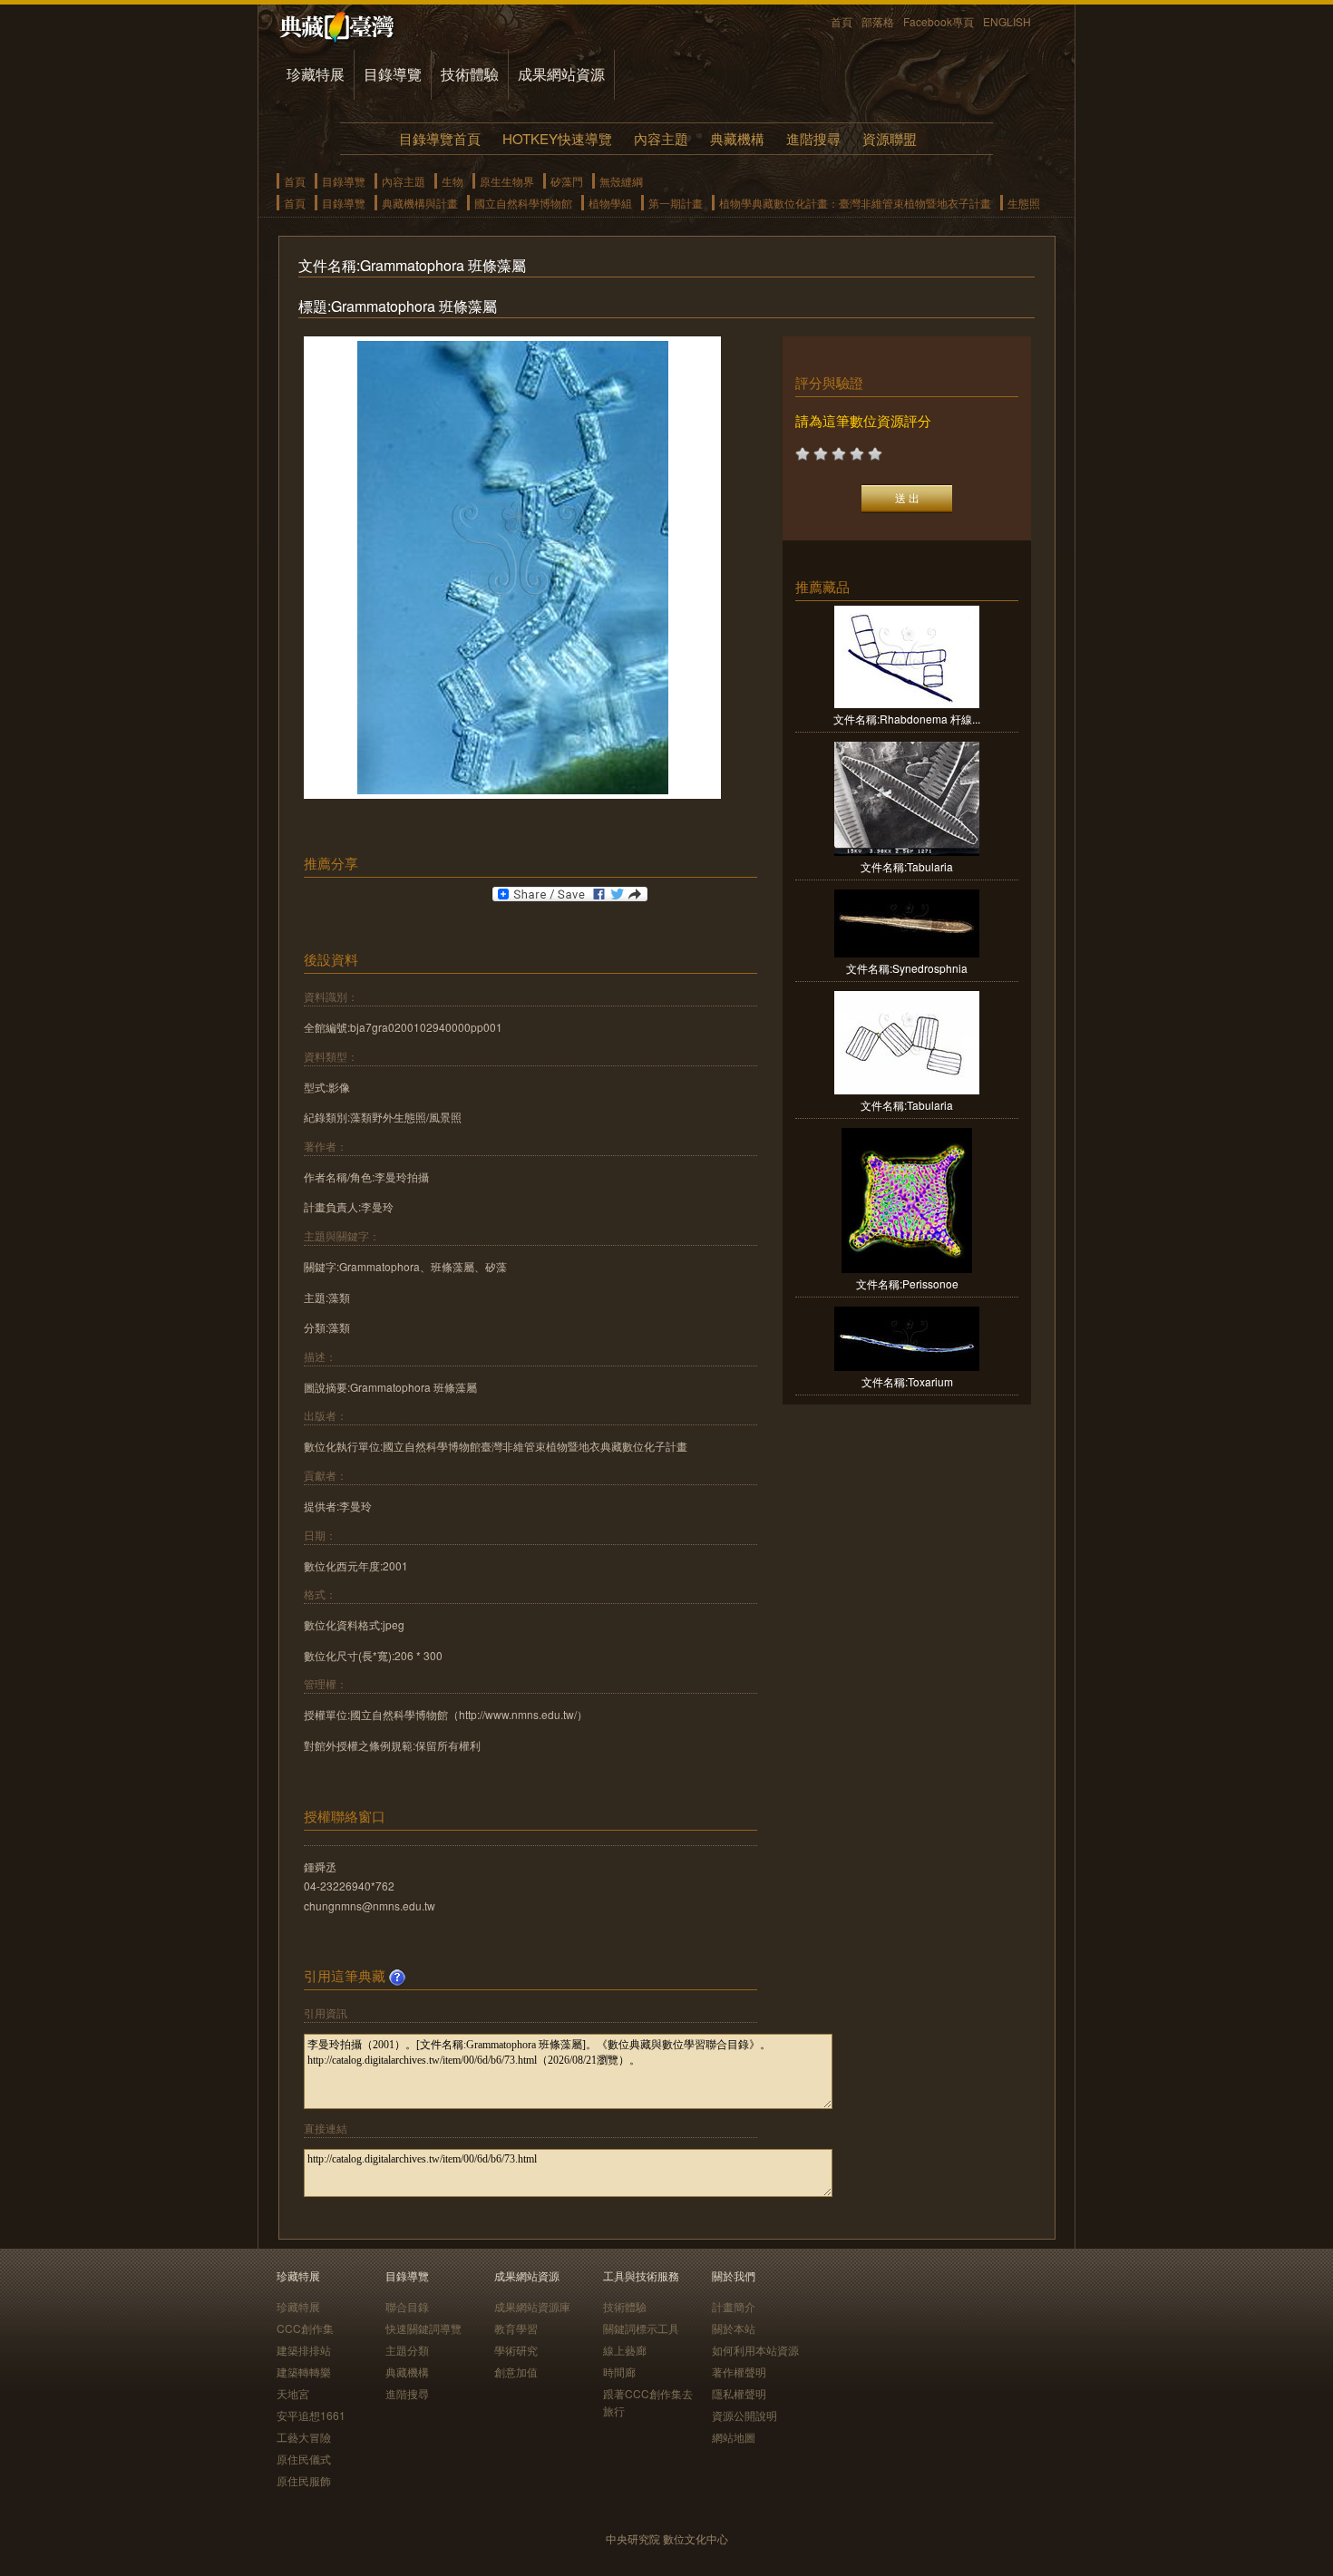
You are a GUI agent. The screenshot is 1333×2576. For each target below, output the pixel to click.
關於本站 (734, 2328)
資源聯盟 (890, 138)
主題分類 (407, 2350)
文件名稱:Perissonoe (907, 1283)
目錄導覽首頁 (440, 138)
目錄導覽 (393, 74)
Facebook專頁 (939, 21)
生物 (452, 181)
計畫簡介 (734, 2306)
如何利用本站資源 (755, 2350)
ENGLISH (1007, 21)
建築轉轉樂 (304, 2372)
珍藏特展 (316, 74)
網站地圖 (734, 2437)
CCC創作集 (305, 2328)
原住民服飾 (304, 2480)
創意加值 (516, 2372)
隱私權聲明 (739, 2393)
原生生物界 (507, 181)
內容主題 (661, 138)
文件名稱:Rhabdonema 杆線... (907, 719)
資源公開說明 (744, 2415)
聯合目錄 (407, 2306)
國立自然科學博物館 (523, 203)
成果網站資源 (561, 74)
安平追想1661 (311, 2415)
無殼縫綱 (621, 181)
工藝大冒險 (304, 2437)
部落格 (878, 21)
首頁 (842, 21)
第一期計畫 (676, 203)
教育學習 (516, 2328)
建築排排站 (304, 2350)
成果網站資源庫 (532, 2306)
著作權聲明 (739, 2372)
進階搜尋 (813, 138)
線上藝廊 (625, 2350)
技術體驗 (470, 74)
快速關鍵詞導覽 (423, 2328)
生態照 (1024, 203)
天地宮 (293, 2393)
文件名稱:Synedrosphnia (907, 968)
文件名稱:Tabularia (907, 866)
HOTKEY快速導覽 (557, 138)
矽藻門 (567, 181)
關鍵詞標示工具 (641, 2328)
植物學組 (610, 203)
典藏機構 (737, 138)
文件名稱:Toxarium (907, 1381)
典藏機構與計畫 (420, 203)
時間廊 (619, 2372)
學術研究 (516, 2350)
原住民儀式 (304, 2459)
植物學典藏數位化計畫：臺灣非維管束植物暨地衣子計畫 (855, 203)
